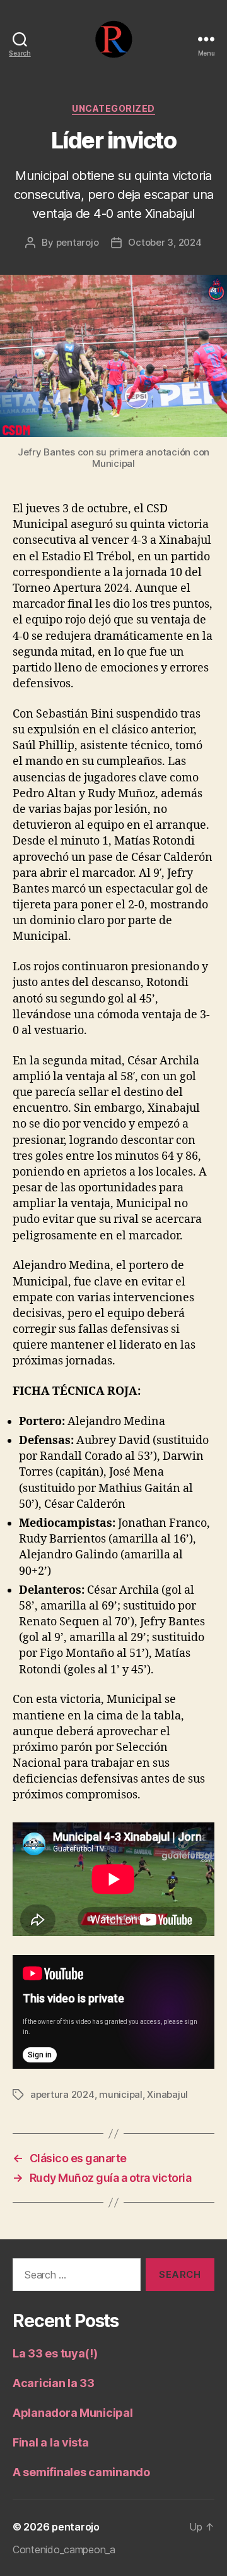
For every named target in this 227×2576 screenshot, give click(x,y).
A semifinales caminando (81, 2472)
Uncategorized (113, 108)
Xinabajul (167, 2094)
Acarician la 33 (54, 2383)
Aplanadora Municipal (73, 2413)
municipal (121, 2094)
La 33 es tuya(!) (55, 2353)
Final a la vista (51, 2442)
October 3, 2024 (165, 242)
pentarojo (78, 242)
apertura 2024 (62, 2094)
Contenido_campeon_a (64, 2549)
